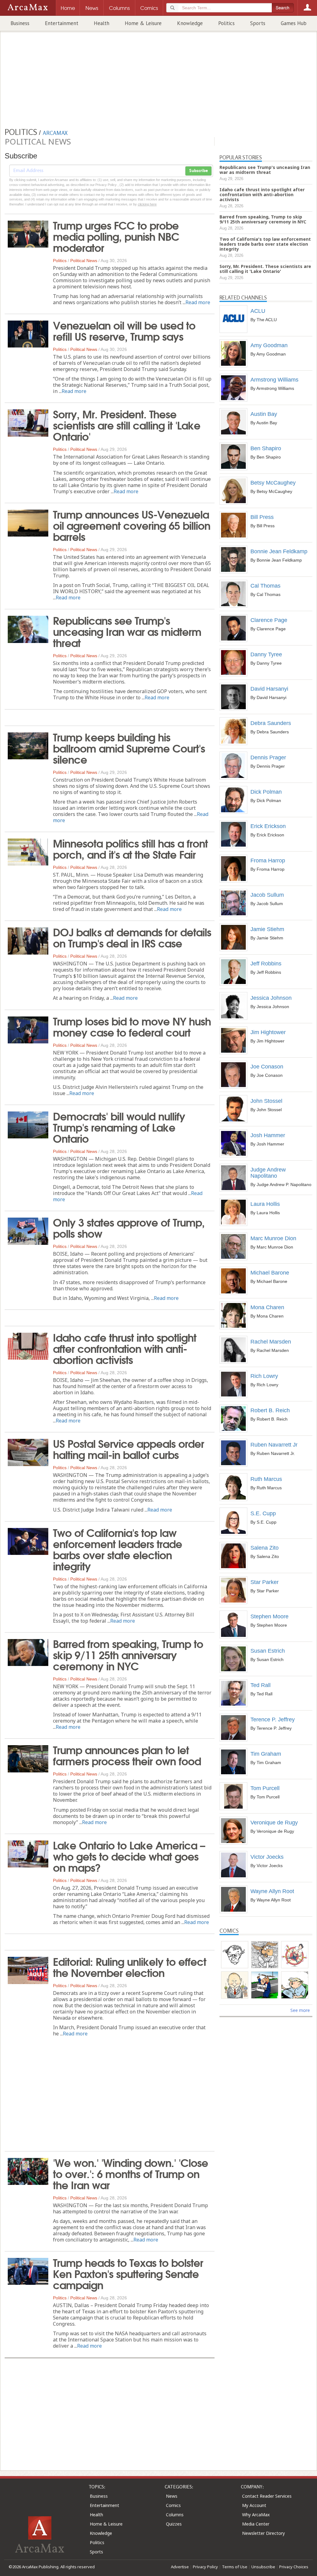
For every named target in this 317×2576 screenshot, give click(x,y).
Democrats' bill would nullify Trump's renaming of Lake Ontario (119, 1127)
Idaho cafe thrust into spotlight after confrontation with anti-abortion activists (125, 1348)
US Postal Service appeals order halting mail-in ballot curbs (128, 1448)
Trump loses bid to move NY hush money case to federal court (132, 1026)
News (172, 2496)
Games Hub (294, 23)
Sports (258, 23)
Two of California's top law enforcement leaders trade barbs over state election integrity (117, 1549)
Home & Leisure (143, 23)
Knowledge (190, 23)
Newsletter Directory (263, 2533)
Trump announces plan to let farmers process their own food (127, 1755)
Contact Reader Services (267, 2496)
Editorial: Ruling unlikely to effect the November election (130, 1966)
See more (300, 2010)
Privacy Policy (205, 2567)
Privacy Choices (294, 2567)
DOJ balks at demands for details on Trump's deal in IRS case (132, 937)
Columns (175, 2515)
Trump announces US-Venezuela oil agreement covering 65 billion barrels (132, 525)
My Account (254, 2505)
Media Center (256, 2524)
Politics (226, 23)
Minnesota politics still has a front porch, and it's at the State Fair (130, 848)
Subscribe (198, 171)
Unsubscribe (263, 2567)
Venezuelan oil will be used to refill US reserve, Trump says (124, 330)
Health (102, 23)
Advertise (180, 2567)
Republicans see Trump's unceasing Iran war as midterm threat (127, 631)
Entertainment (62, 23)
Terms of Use (235, 2567)
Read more (198, 302)
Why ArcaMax (256, 2515)
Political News (84, 261)
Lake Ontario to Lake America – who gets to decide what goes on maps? (129, 1856)
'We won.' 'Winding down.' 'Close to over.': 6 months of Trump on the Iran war (130, 2173)
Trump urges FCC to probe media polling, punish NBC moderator (116, 236)
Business (20, 23)
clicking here (147, 204)
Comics (173, 2505)
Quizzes (174, 2524)
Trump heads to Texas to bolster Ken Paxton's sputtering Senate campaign (128, 2273)
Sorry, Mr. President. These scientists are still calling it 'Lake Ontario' (127, 425)
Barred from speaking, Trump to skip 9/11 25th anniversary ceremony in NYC (128, 1654)
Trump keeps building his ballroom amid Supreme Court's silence (129, 748)
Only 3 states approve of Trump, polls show (129, 1227)
